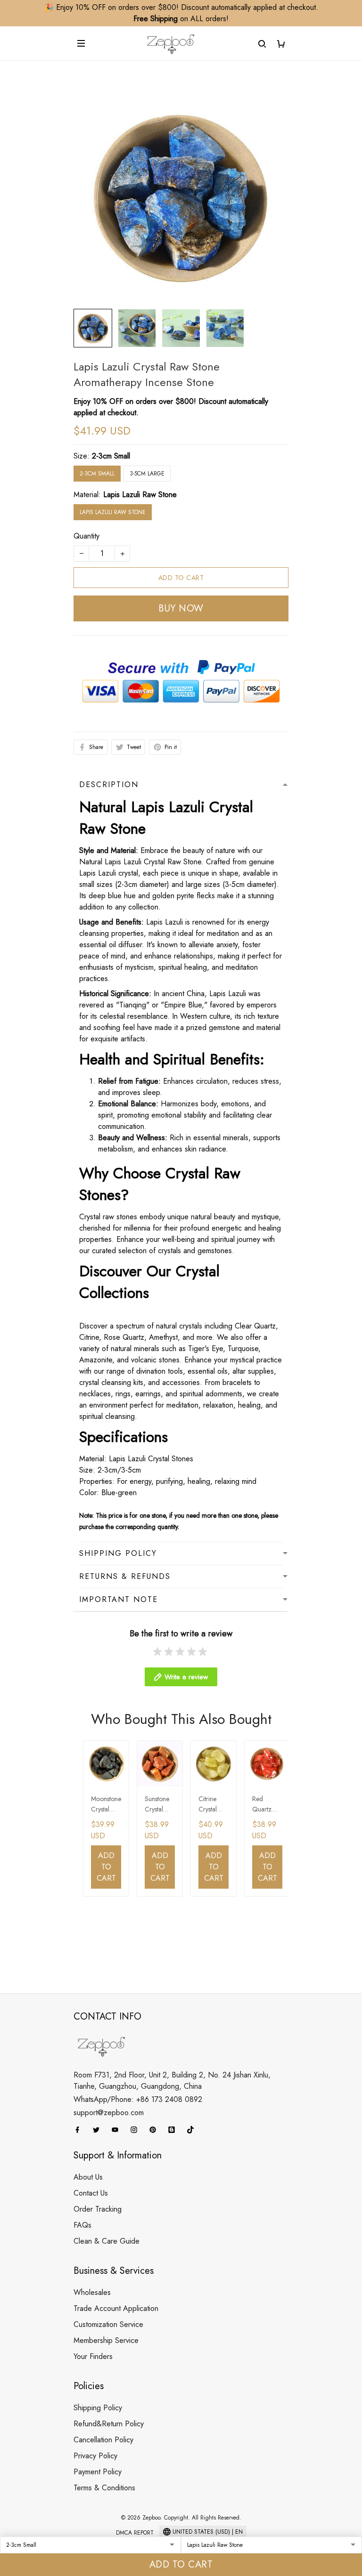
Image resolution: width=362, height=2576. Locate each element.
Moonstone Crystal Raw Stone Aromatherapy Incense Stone (106, 1805)
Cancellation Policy (103, 2440)
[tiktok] (193, 2130)
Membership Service (106, 2340)
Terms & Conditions (104, 2488)
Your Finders (93, 2356)
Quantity (86, 536)
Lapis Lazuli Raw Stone (140, 495)
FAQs (82, 2225)
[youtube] (118, 2130)
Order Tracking (98, 2209)
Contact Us (91, 2193)
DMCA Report (135, 2533)
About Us (88, 2177)
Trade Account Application (116, 2308)
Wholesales (92, 2292)
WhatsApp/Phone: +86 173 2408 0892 (138, 2099)
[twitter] (99, 2130)
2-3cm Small (111, 456)
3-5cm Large (147, 474)
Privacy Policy (95, 2456)
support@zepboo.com (109, 2113)
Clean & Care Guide (107, 2241)
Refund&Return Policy (109, 2424)
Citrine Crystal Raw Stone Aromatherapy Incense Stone (213, 1805)
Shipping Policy (98, 2408)
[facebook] (80, 2130)
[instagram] (137, 2130)
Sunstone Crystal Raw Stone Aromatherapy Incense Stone (159, 1805)
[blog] (174, 2130)
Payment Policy (98, 2472)
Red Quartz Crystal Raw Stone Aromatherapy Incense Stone (267, 1805)
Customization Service (108, 2324)
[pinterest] (156, 2130)
